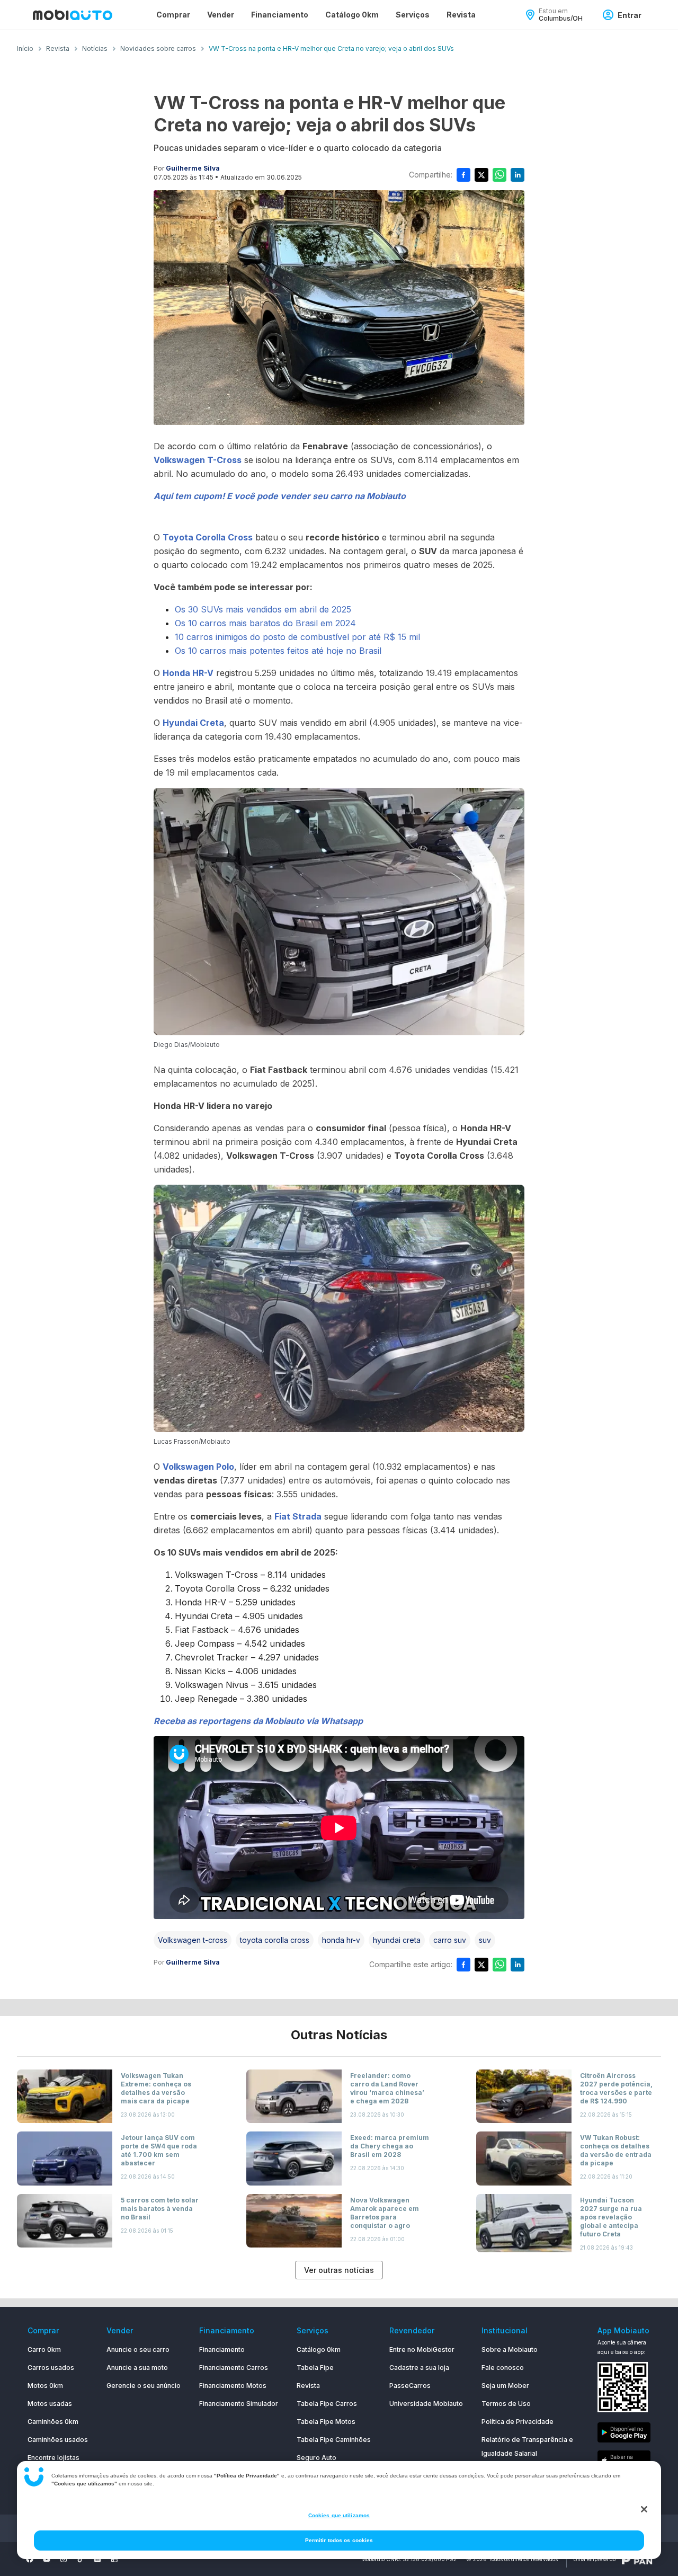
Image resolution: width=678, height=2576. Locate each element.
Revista (461, 15)
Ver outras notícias (339, 2270)
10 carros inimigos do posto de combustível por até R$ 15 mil (297, 637)
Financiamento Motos (233, 2386)
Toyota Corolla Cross (208, 537)
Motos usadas (50, 2404)
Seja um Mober (505, 2386)
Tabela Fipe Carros (327, 2404)
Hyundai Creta (193, 723)
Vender (221, 15)
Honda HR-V (188, 673)
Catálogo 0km (352, 15)
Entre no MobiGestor (422, 2350)
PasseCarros (410, 2386)
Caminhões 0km (53, 2422)
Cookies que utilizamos (339, 2515)
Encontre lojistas (53, 2458)
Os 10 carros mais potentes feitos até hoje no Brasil (278, 651)
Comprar (173, 15)
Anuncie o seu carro (138, 2350)
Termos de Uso (506, 2404)
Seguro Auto (316, 2458)
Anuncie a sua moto (137, 2368)
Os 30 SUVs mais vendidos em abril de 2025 (263, 609)
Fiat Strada (298, 1516)
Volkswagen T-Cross (198, 460)
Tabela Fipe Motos (326, 2422)
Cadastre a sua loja (419, 2368)
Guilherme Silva (193, 168)
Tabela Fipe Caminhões (334, 2440)
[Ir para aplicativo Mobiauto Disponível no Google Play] (624, 2434)
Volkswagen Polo (198, 1467)
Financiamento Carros (234, 2368)
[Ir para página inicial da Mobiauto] (73, 15)
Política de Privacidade (518, 2422)
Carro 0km (44, 2350)
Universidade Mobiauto (426, 2404)
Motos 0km (45, 2386)
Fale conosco (503, 2368)
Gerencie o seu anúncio (144, 2386)
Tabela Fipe (315, 2368)
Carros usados (51, 2368)
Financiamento (280, 15)
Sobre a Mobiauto (510, 2350)
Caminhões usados (58, 2440)
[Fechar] (644, 2509)
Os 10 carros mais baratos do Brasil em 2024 (265, 623)
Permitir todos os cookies (339, 2540)
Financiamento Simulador (239, 2404)
